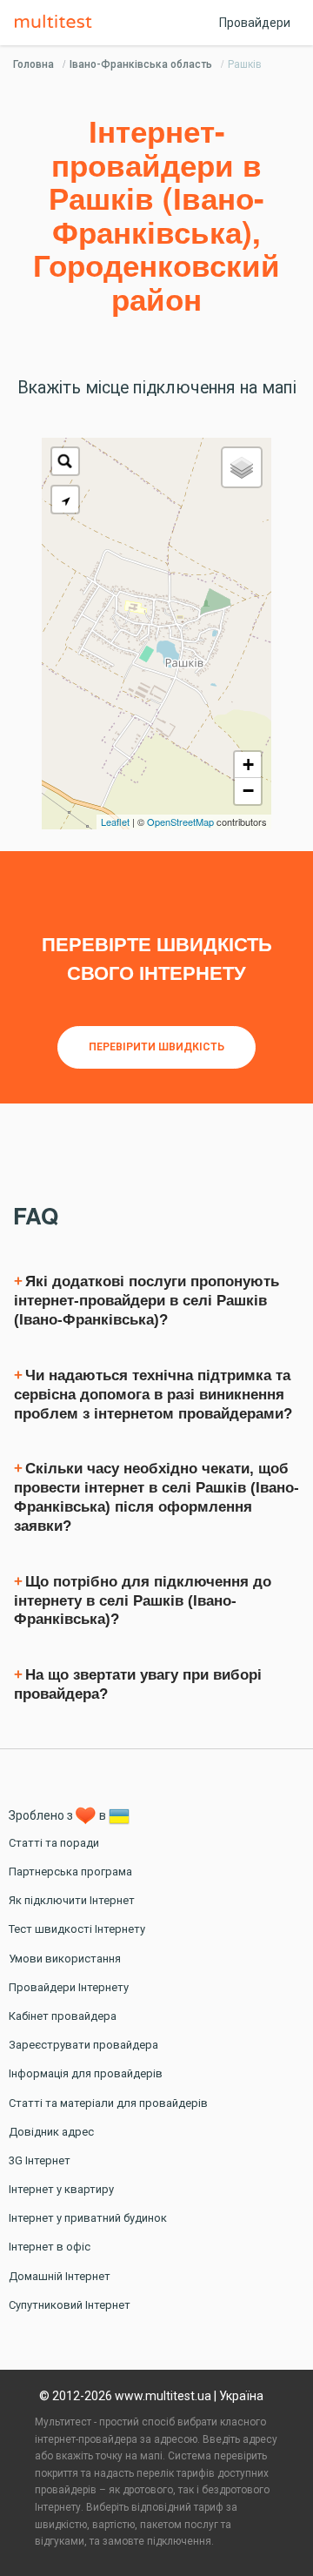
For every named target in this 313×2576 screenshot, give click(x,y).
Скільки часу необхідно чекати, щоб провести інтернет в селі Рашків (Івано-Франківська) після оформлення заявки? (156, 1497)
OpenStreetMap (180, 822)
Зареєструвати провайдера (83, 2045)
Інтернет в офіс (50, 2247)
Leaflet (115, 822)
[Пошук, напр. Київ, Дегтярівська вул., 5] (65, 461)
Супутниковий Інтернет (70, 2305)
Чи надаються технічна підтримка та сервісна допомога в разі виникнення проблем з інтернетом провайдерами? (153, 1395)
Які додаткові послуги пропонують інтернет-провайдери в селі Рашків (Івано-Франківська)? (147, 1301)
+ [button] (248, 765)
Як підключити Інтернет (72, 1900)
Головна (33, 64)
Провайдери (255, 23)
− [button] (248, 791)
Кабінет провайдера (63, 2016)
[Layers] (242, 467)
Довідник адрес (51, 2132)
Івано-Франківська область (141, 64)
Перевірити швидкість (156, 1047)
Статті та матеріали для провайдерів (108, 2103)
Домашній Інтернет (60, 2276)
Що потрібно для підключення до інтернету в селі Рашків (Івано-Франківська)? (143, 1601)
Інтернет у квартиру (61, 2189)
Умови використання (65, 1959)
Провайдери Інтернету (69, 1987)
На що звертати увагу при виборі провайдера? (138, 1684)
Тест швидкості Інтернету (77, 1929)
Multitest (57, 23)
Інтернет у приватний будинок (88, 2218)
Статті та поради (54, 1843)
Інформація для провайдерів (86, 2073)
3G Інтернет (40, 2160)
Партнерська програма (70, 1872)
